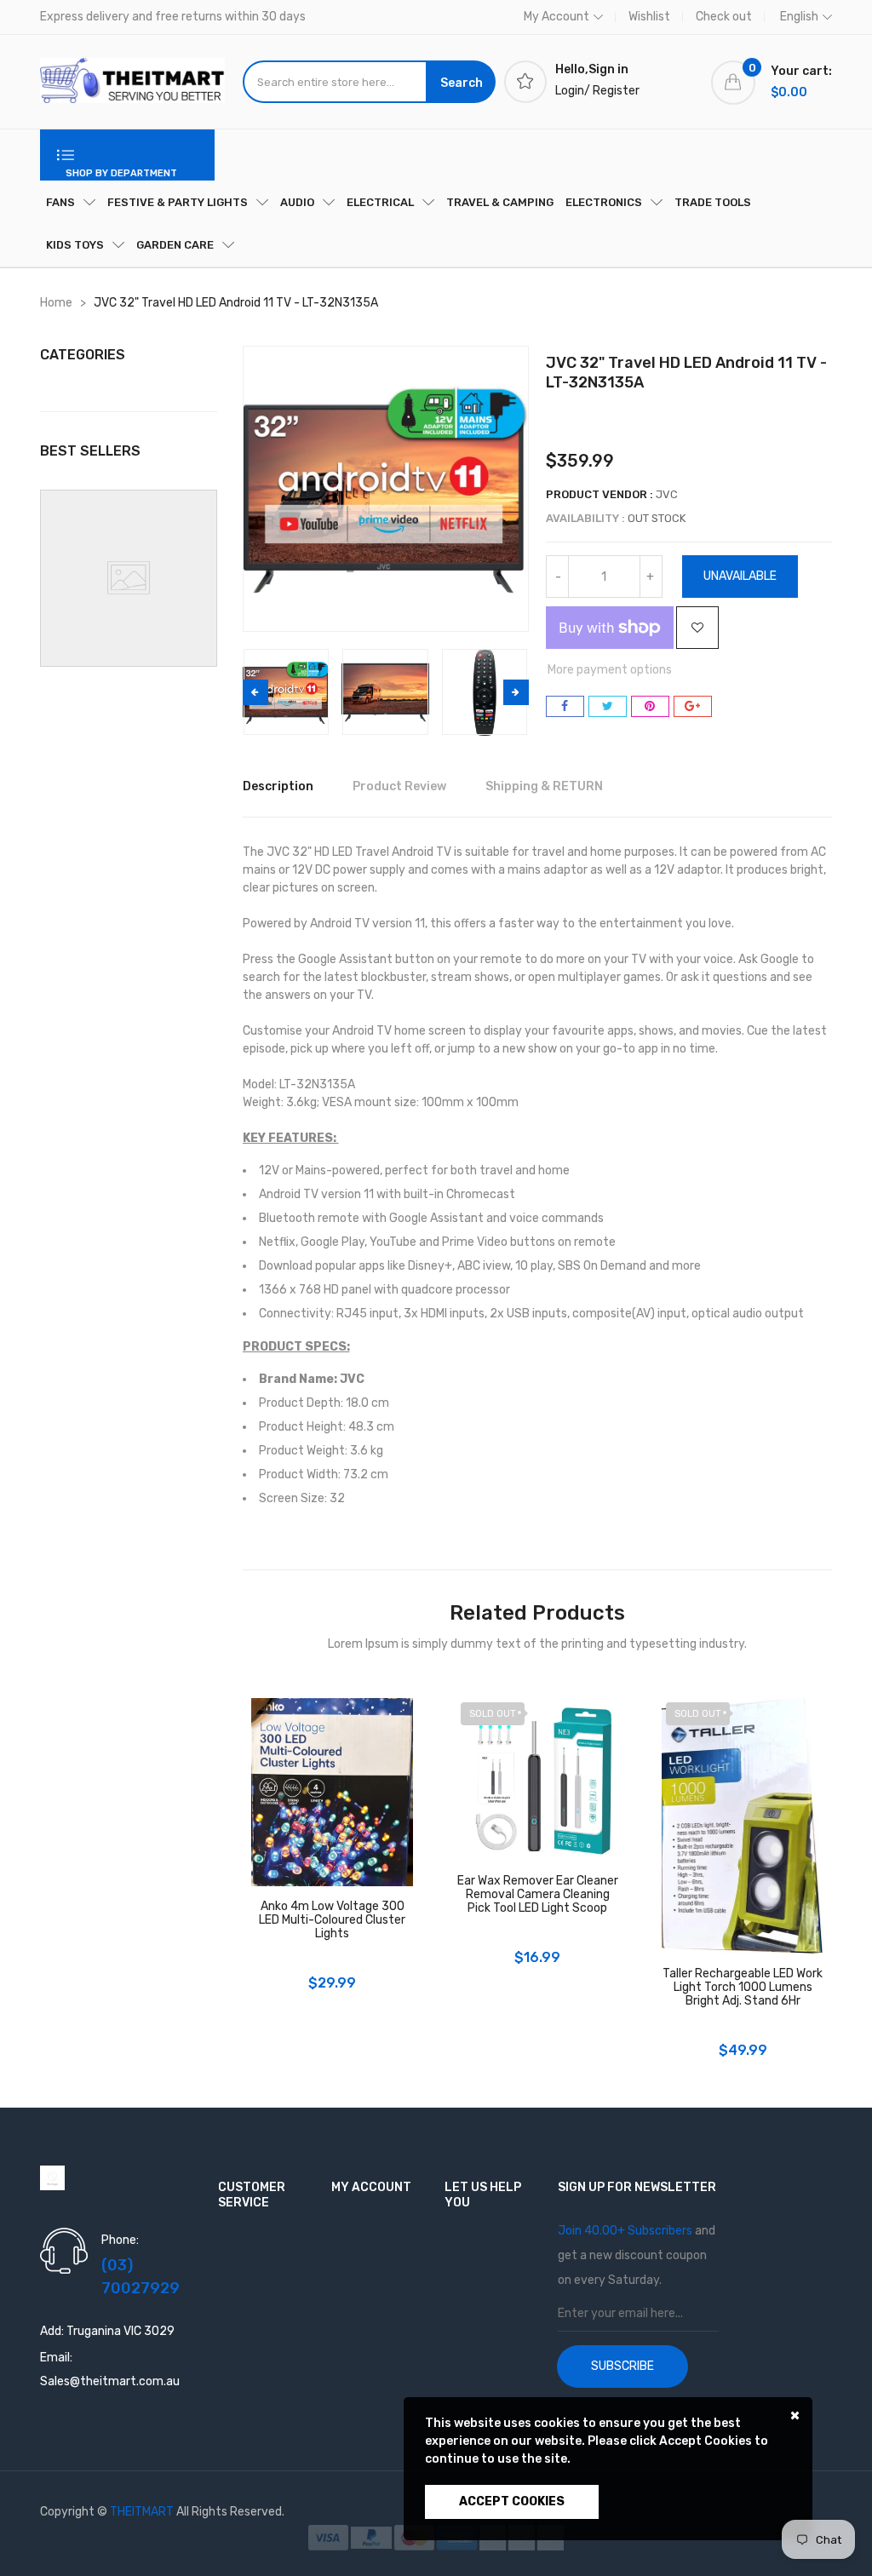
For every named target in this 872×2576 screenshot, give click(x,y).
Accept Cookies (512, 2501)
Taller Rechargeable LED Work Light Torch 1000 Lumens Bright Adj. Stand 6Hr (743, 1988)
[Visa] (330, 2537)
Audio (297, 202)
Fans (60, 202)
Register (616, 91)
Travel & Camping (500, 202)
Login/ (573, 91)
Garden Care (175, 245)
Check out (724, 17)
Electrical (380, 202)
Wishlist (649, 17)
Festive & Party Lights (178, 202)
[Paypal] (373, 2537)
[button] (516, 692)
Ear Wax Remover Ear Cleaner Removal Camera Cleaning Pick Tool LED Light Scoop (538, 1895)
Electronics (604, 202)
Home (56, 303)
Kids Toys (75, 245)
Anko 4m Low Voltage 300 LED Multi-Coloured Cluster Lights (332, 1920)
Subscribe (622, 2366)
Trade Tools (713, 202)
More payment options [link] (610, 670)
